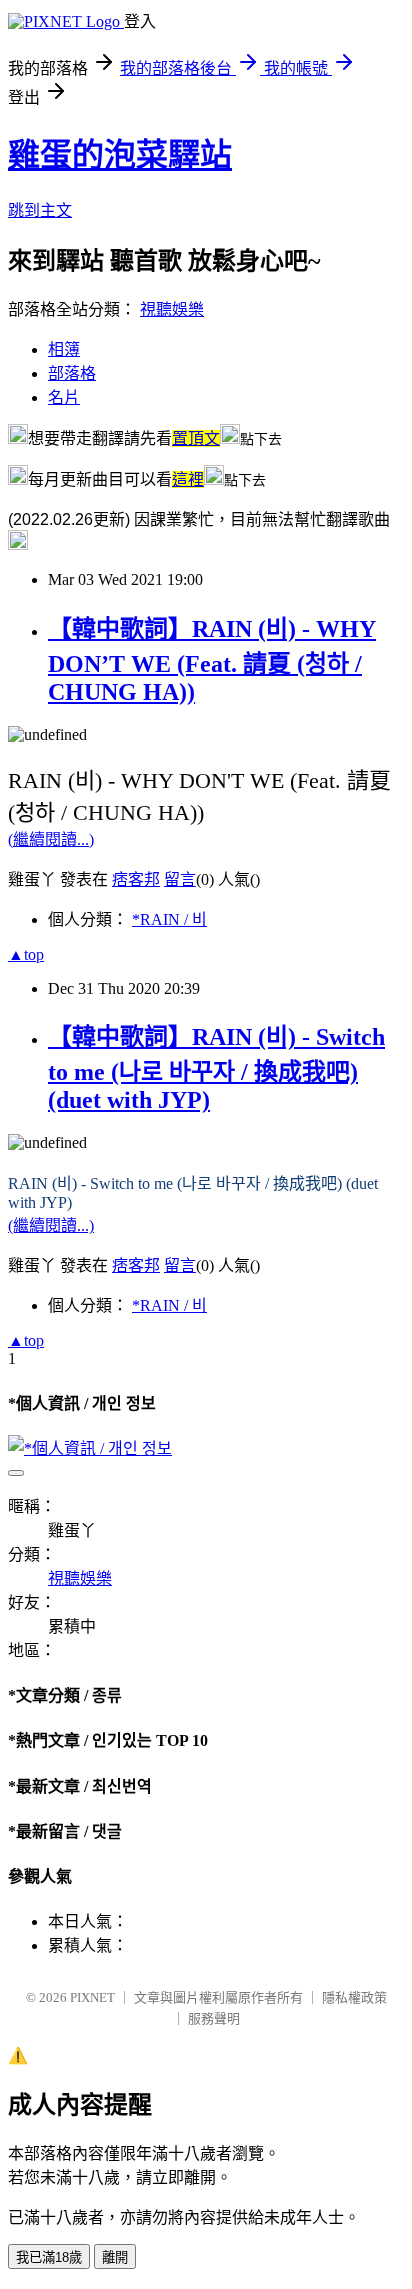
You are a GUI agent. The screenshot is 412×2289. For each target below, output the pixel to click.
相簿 (64, 349)
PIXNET (92, 1997)
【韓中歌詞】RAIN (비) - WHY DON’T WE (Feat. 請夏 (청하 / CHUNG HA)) (212, 660)
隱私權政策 (354, 1997)
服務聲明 (214, 2018)
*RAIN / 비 (169, 919)
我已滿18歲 (49, 2257)
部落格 (72, 373)
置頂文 (196, 438)
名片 (64, 397)
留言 (180, 879)
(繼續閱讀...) (51, 839)
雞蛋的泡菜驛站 (120, 155)
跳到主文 (40, 210)
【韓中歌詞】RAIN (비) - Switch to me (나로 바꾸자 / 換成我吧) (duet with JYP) (216, 1068)
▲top (26, 954)
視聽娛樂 (172, 309)
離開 (115, 2257)
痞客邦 (136, 879)
